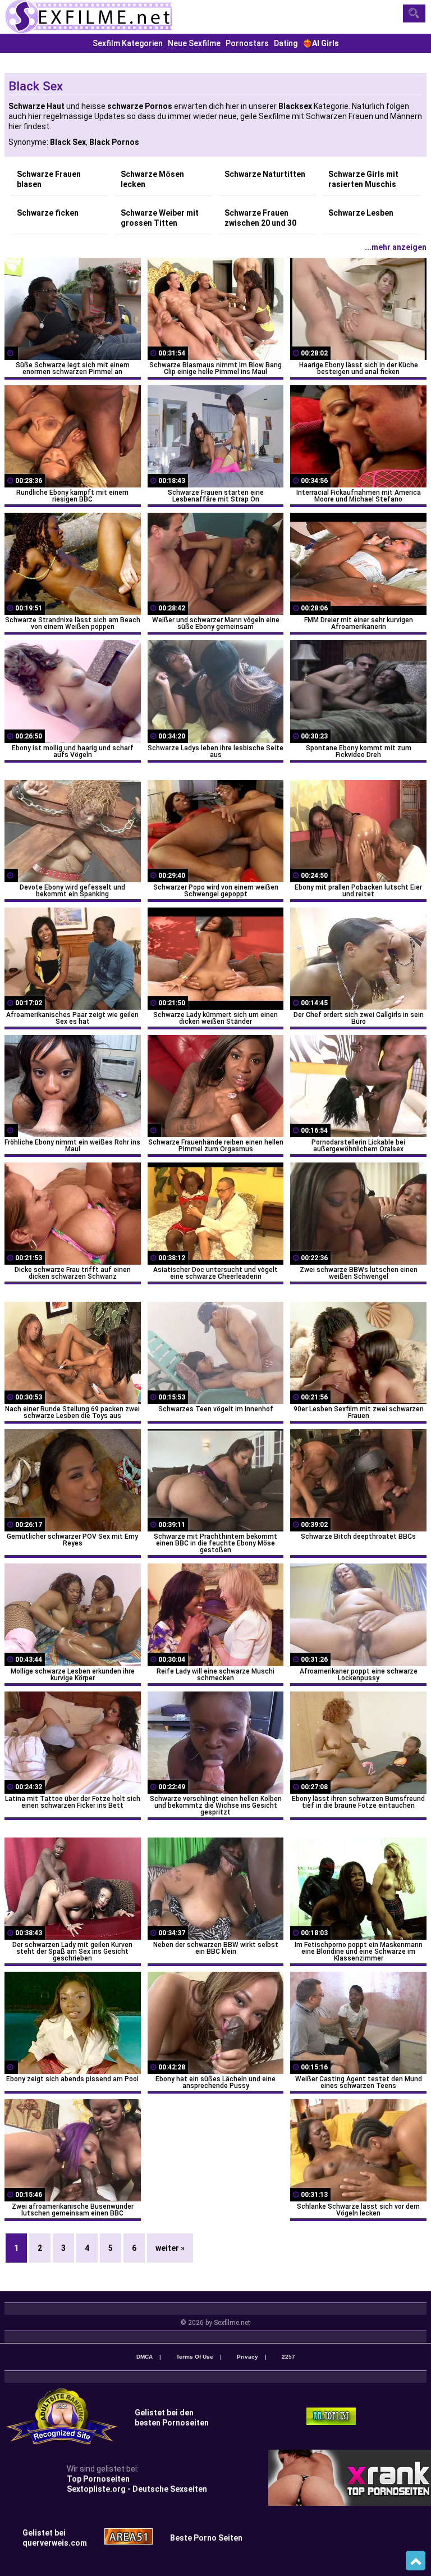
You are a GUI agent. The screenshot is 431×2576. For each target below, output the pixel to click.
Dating (286, 43)
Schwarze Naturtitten (265, 174)
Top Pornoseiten (98, 2479)
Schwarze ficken (48, 213)
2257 (288, 2357)
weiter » (170, 2248)
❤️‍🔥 (321, 43)
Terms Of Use (195, 2357)
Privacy (247, 2357)
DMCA (145, 2357)
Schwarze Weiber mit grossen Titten (160, 218)
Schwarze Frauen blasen (49, 179)
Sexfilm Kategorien (128, 43)
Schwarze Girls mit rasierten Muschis (363, 179)
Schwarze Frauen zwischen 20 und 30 (260, 218)
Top (416, 2561)
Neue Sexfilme (194, 43)
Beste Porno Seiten (206, 2538)
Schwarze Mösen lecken (152, 179)
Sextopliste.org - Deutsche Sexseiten (137, 2489)
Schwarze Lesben (361, 213)
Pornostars (247, 43)
